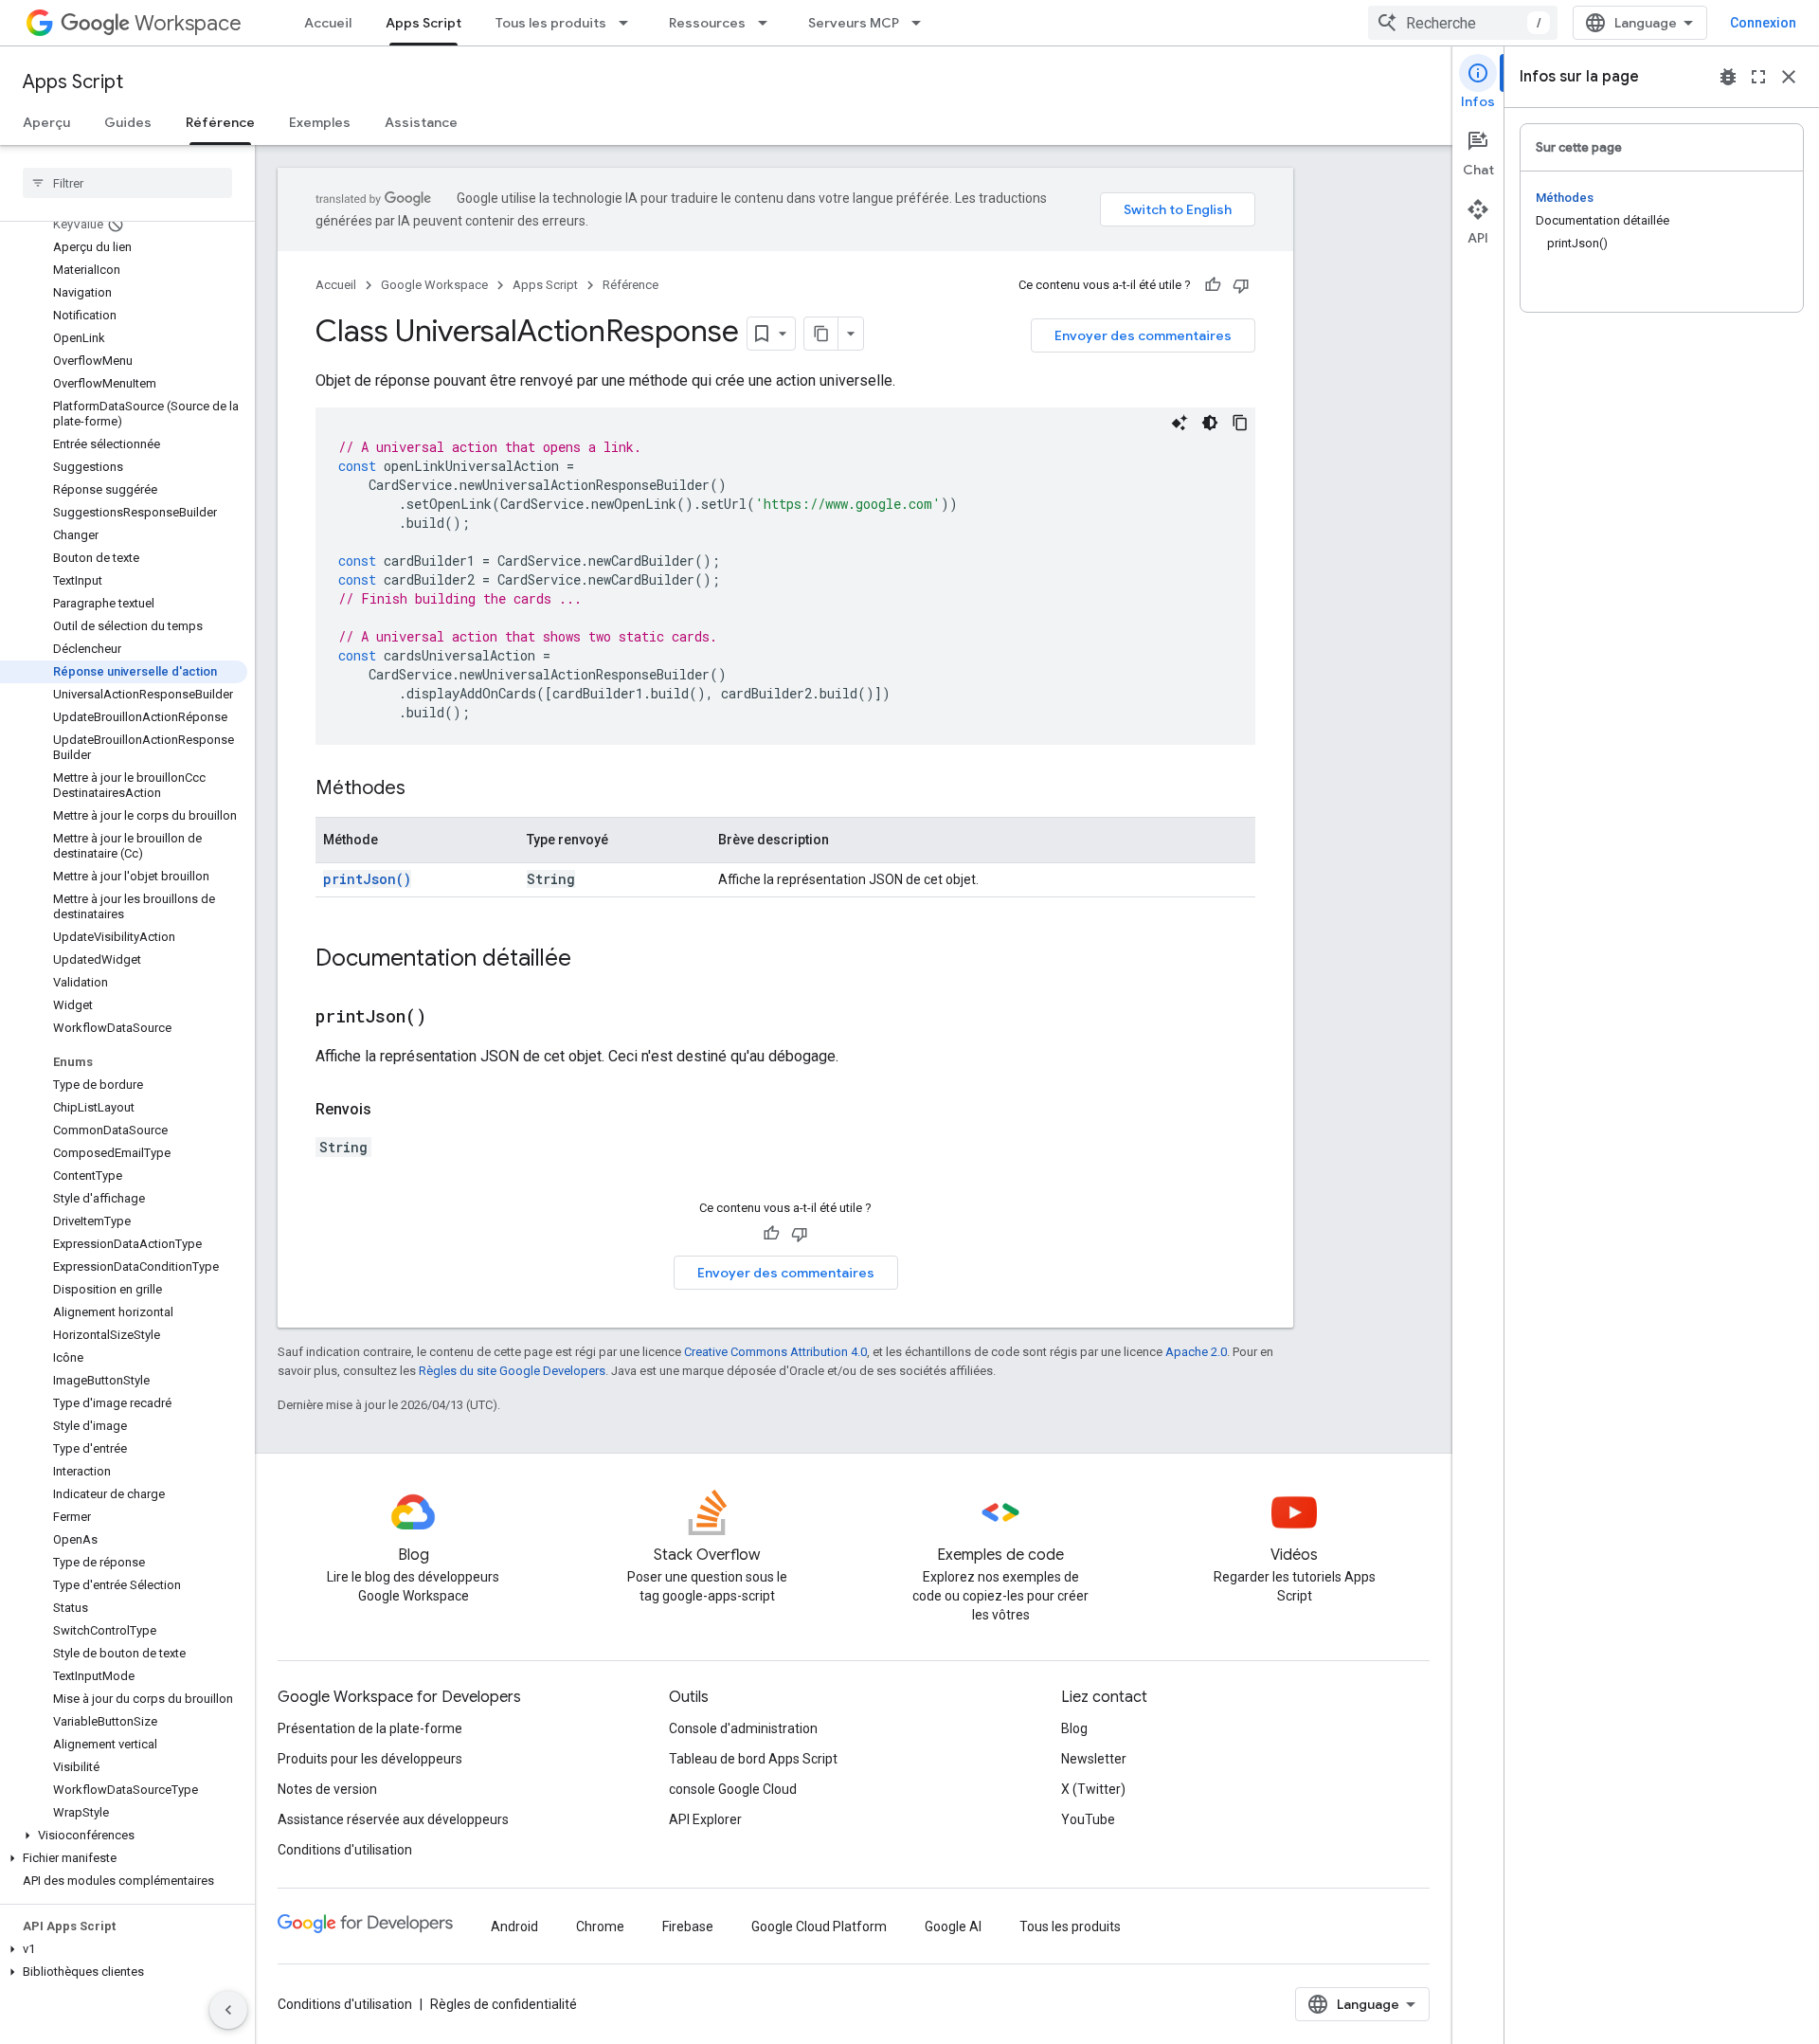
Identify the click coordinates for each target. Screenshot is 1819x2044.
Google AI (953, 1926)
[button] (124, 1836)
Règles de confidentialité (504, 2004)
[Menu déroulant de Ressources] (768, 23)
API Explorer (705, 1819)
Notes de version (327, 1789)
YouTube (1088, 1819)
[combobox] (1463, 23)
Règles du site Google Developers (512, 1371)
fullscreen (1758, 77)
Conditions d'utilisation (345, 1850)
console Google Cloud (733, 1789)
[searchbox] (127, 183)
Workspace (188, 23)
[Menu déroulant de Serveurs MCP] (922, 23)
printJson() (367, 879)
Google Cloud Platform (819, 1926)
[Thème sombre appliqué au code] (1210, 423)
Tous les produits (551, 23)
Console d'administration (743, 1728)
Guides (128, 122)
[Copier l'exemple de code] (1240, 423)
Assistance (421, 122)
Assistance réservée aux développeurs (393, 1819)
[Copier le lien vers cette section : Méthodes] (424, 789)
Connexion (1763, 23)
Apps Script (423, 23)
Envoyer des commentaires (1143, 335)
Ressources (707, 23)
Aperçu (46, 122)
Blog (1074, 1728)
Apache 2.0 (1196, 1352)
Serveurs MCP (854, 23)
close (1789, 77)
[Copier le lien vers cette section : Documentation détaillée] (590, 960)
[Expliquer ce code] (1180, 423)
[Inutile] (1241, 285)
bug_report (1728, 77)
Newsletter (1094, 1759)
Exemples (320, 122)
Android (514, 1926)
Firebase (688, 1926)
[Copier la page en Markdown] (821, 334)
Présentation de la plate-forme (370, 1728)
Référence (220, 122)
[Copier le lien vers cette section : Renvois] (390, 1110)
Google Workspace (434, 285)
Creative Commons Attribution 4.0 (775, 1352)
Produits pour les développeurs (370, 1759)
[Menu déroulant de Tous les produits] (629, 23)
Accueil (328, 23)
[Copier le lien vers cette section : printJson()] (450, 1018)
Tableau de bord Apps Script (753, 1759)
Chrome (600, 1926)
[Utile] (1213, 285)
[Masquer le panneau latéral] (228, 2010)
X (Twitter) (1093, 1789)
